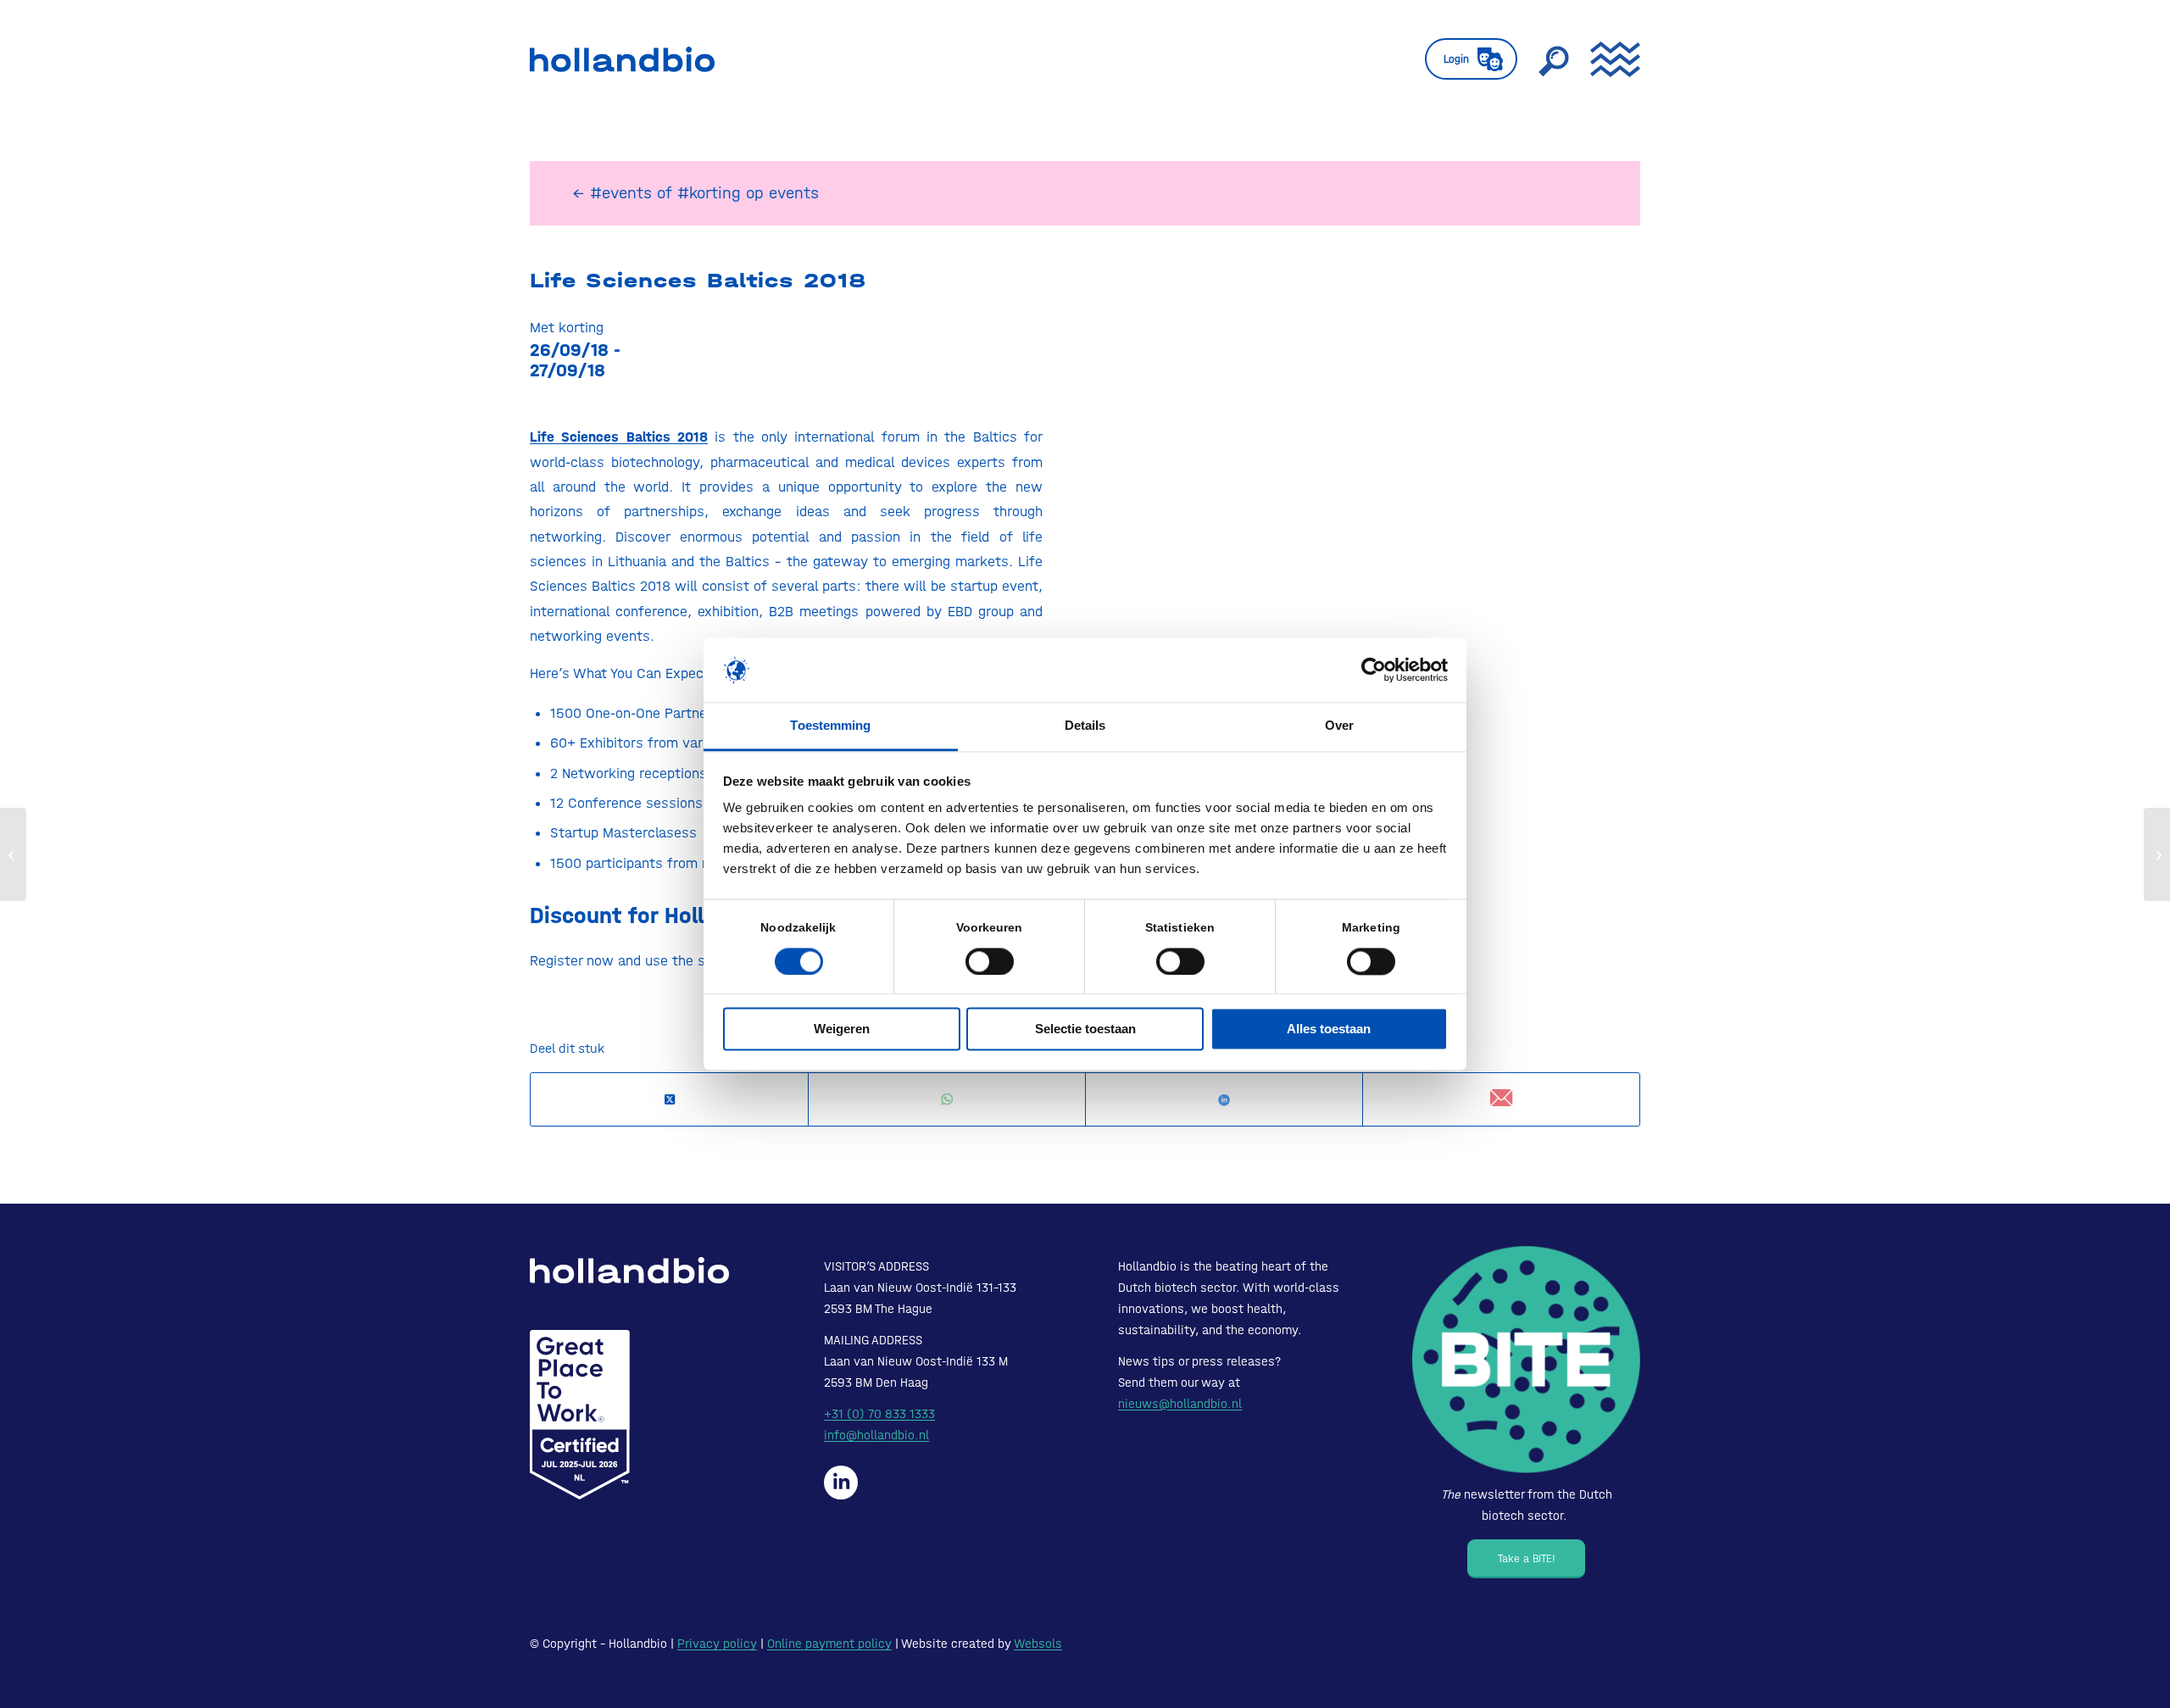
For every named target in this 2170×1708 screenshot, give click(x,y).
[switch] (990, 961)
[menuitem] (1471, 59)
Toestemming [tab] (830, 726)
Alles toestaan (1329, 1029)
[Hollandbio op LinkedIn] (841, 1483)
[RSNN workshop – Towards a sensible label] (13, 854)
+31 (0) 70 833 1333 (879, 1414)
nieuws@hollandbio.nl (1180, 1404)
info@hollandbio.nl (876, 1435)
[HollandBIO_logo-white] (629, 1271)
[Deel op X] (669, 1100)
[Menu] (1610, 59)
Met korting (567, 327)
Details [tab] (1085, 726)
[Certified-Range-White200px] (580, 1415)
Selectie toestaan (1085, 1029)
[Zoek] (1554, 59)
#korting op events (748, 193)
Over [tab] (1339, 726)
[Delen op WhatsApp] (947, 1100)
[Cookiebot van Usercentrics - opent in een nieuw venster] (1374, 670)
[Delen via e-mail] (1501, 1099)
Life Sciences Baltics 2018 (698, 281)
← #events (612, 193)
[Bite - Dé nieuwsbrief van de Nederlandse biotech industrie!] (1526, 1360)
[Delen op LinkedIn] (1224, 1100)
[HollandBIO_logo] (622, 59)
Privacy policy (717, 1644)
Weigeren (842, 1029)
